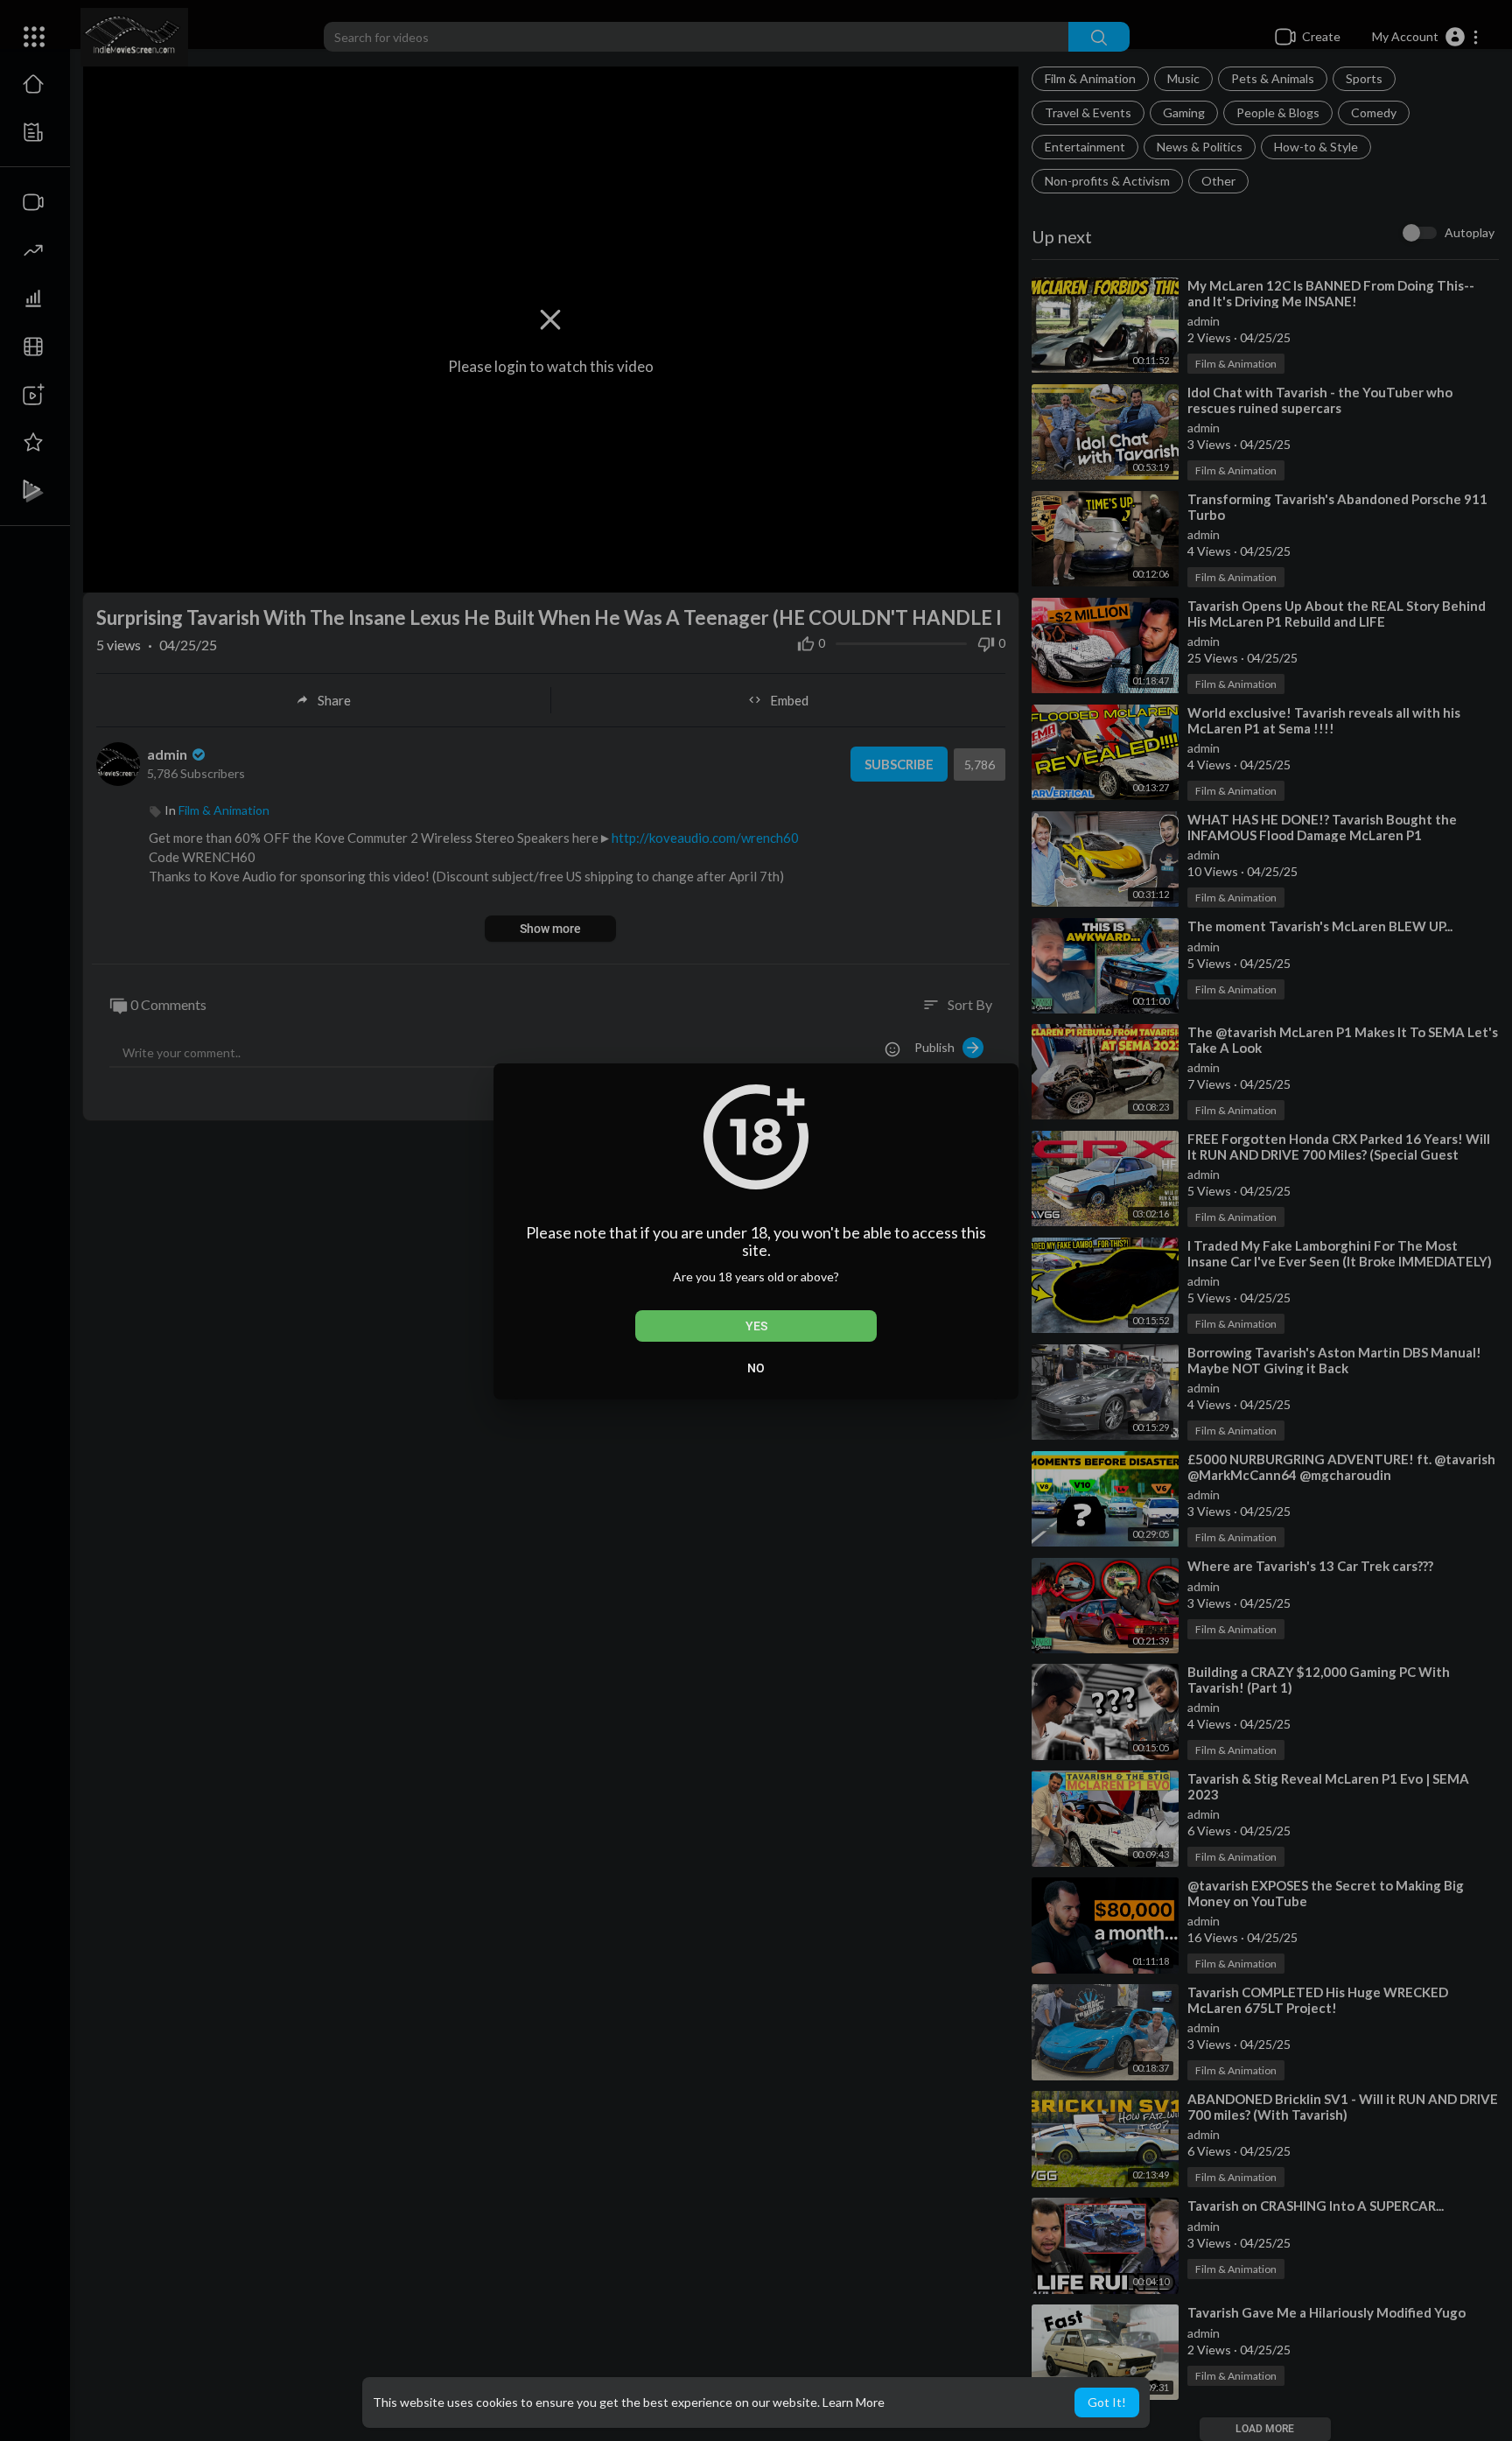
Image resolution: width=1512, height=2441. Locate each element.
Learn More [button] (854, 2402)
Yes (756, 1326)
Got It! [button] (1107, 2402)
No (756, 1368)
